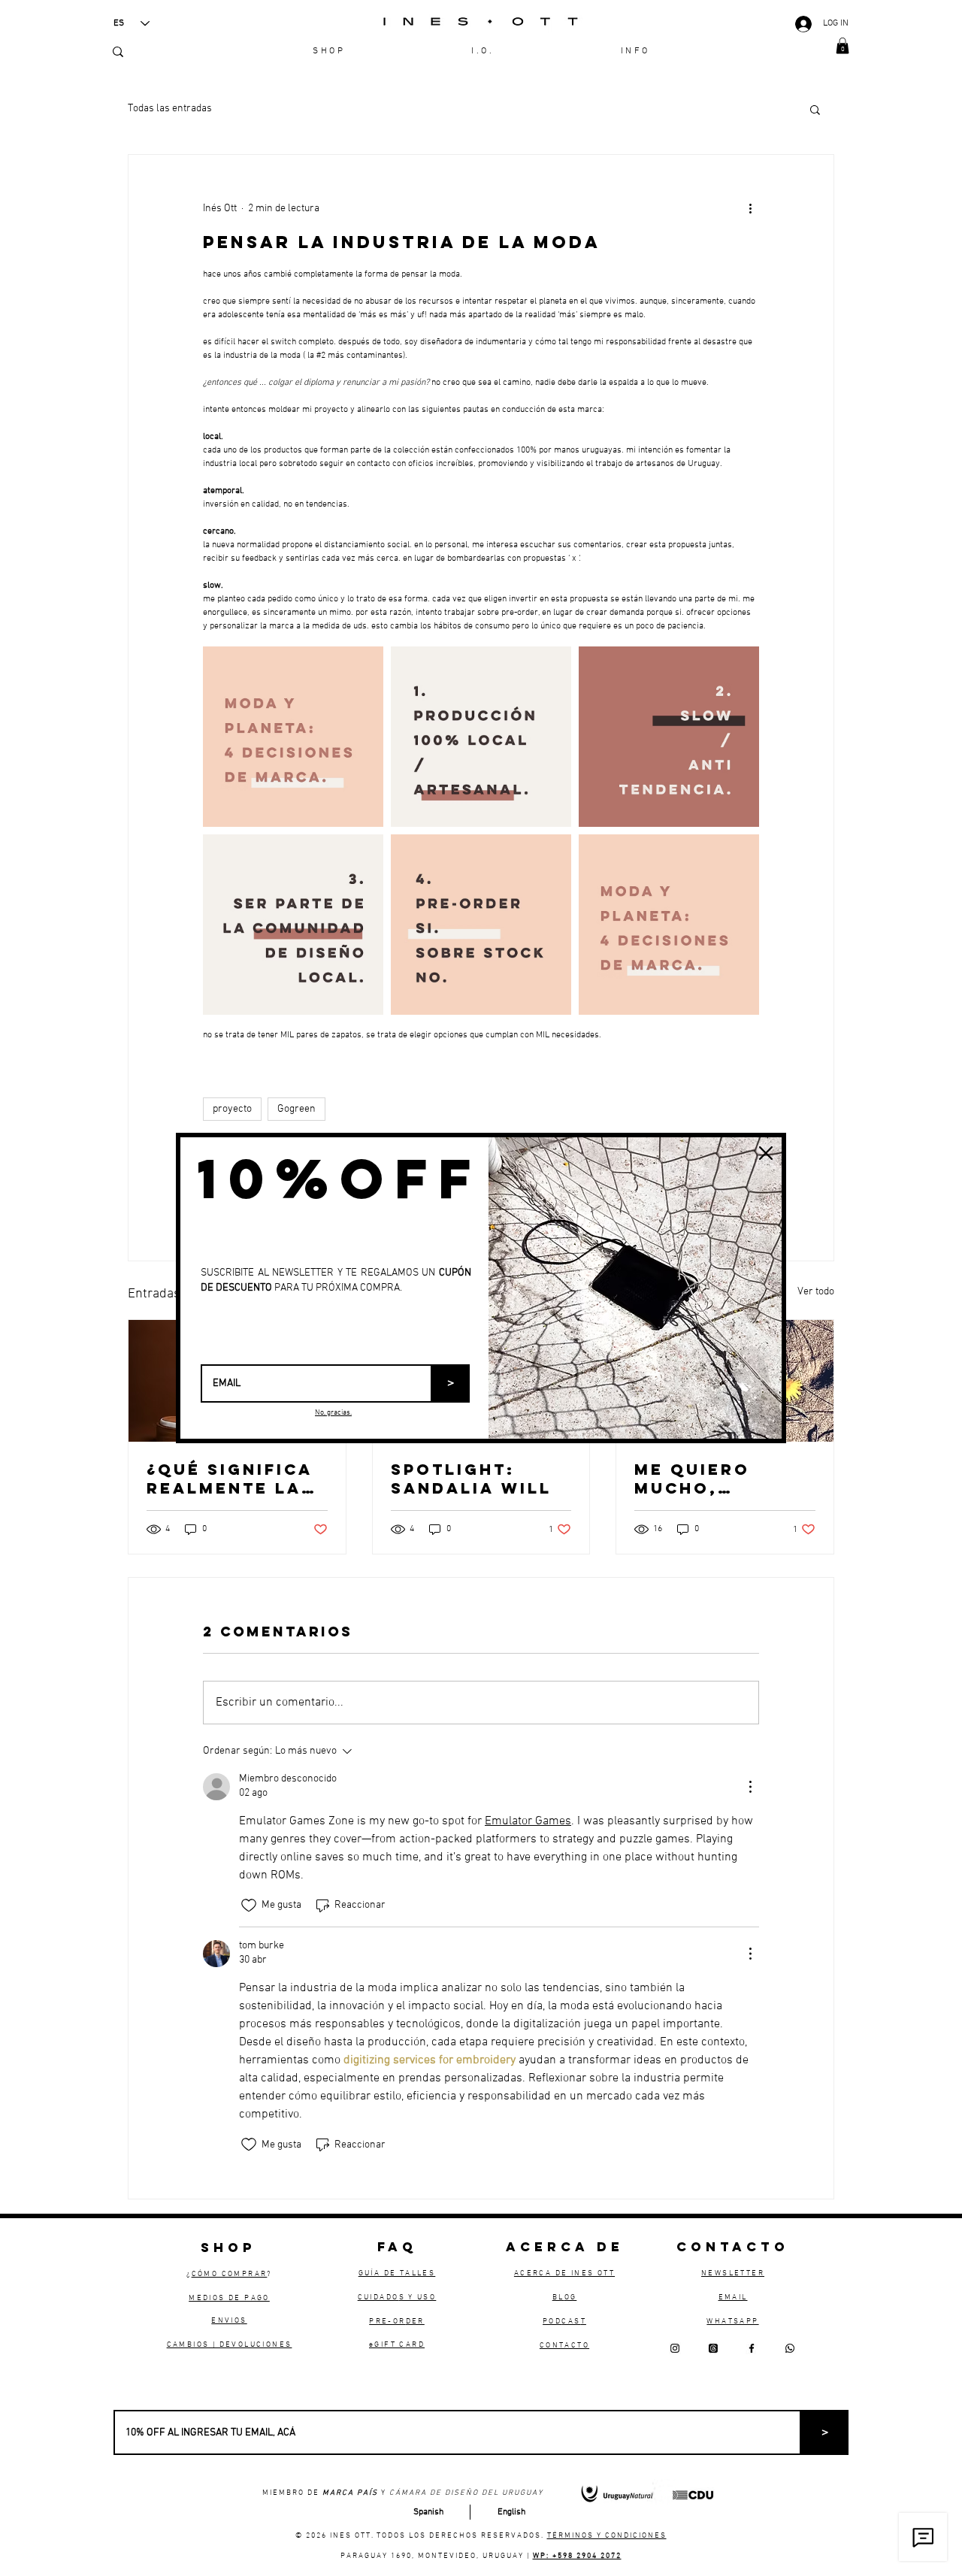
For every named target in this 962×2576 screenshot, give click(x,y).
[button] (766, 1153)
